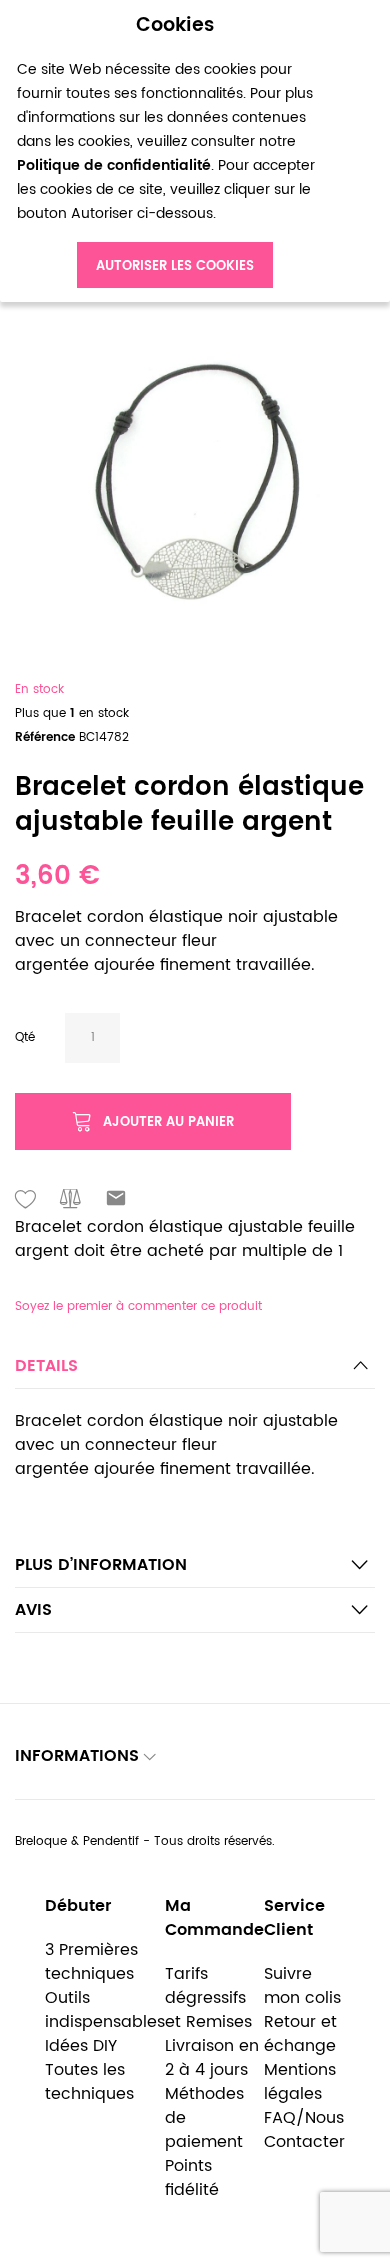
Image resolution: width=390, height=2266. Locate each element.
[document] (175, 151)
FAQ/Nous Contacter (304, 2130)
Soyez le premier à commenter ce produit (138, 1306)
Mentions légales (300, 2082)
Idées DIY (81, 2046)
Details (46, 1366)
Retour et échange (300, 2034)
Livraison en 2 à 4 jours (212, 2058)
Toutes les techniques (89, 2082)
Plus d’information (101, 1565)
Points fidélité (192, 2178)
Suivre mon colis (302, 1986)
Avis (33, 1610)
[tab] (195, 1371)
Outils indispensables (105, 2010)
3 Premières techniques (91, 1962)
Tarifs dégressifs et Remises (208, 1998)
